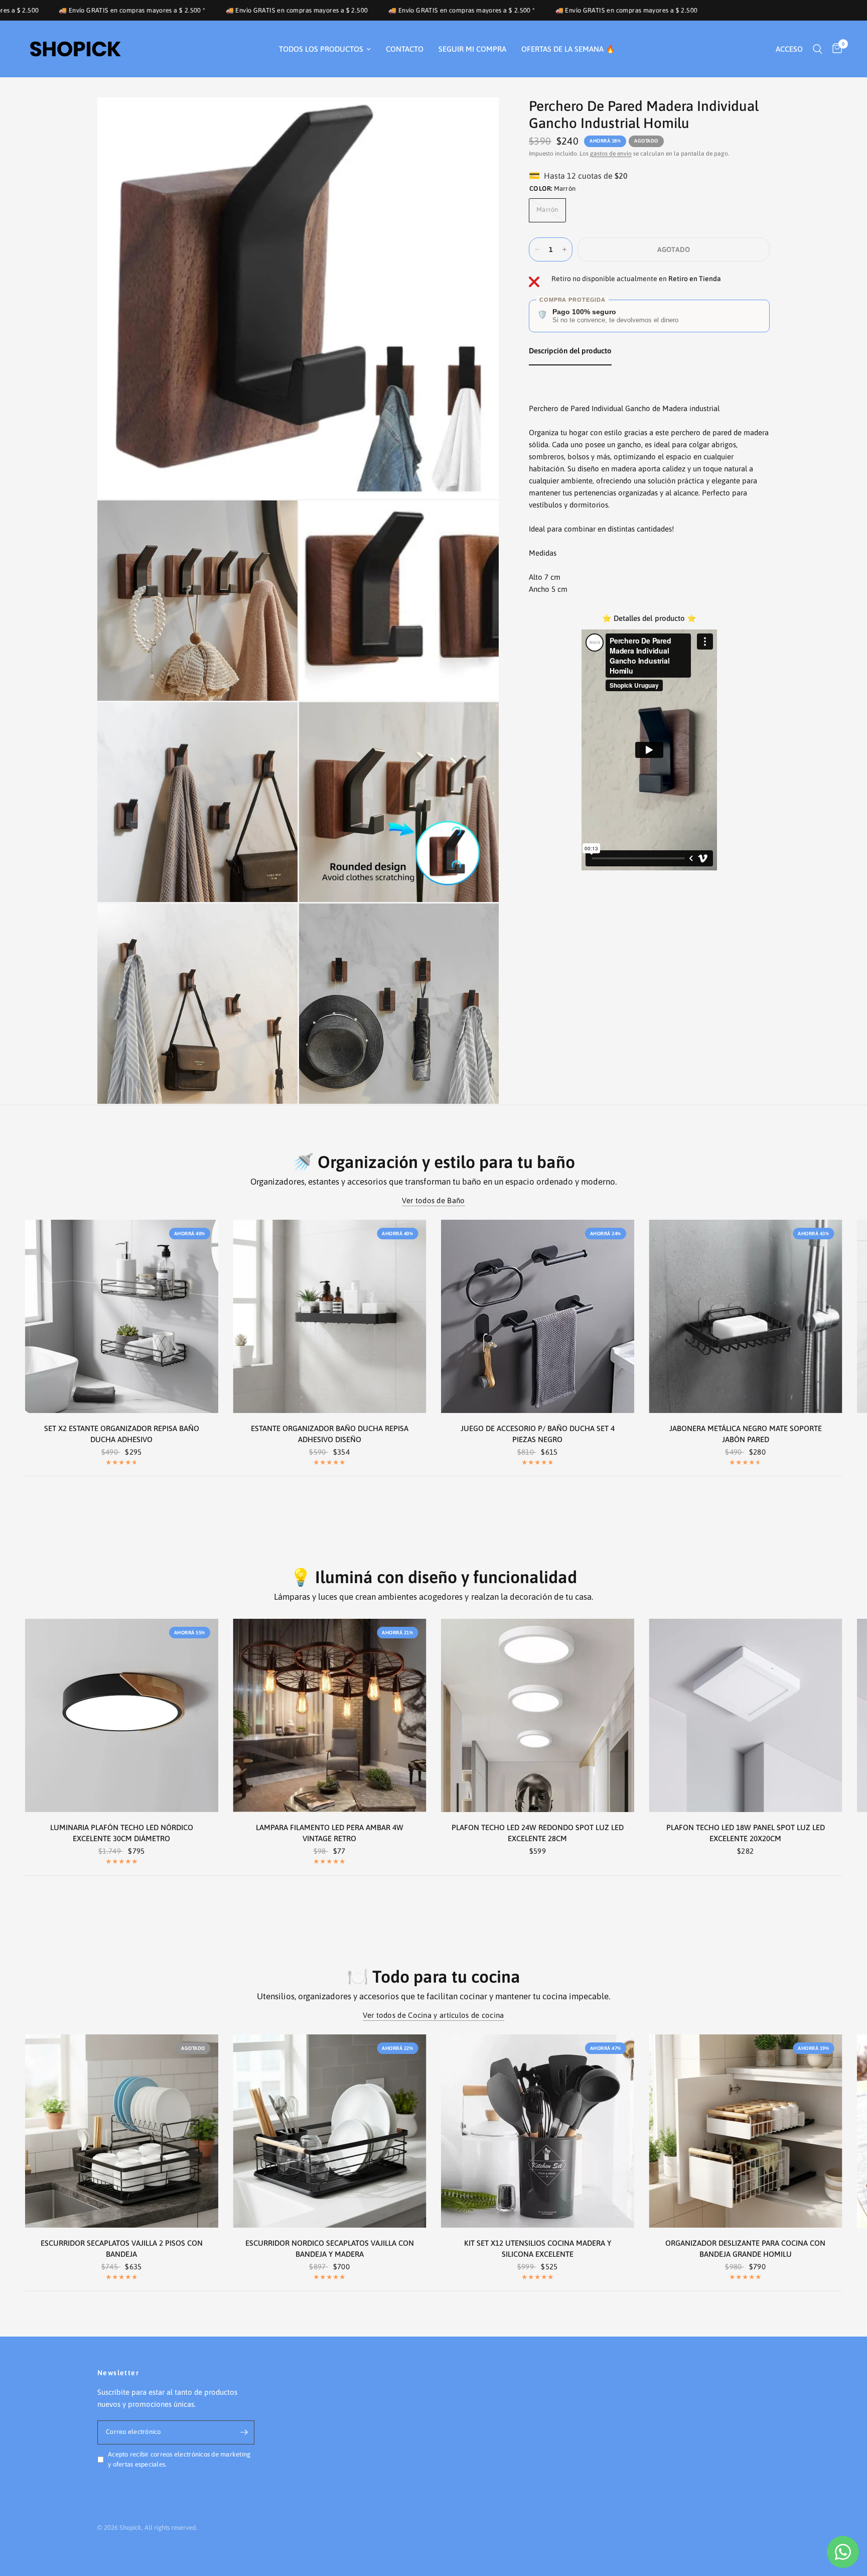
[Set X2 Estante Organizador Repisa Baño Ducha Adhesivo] (122, 1316)
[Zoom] (478, 118)
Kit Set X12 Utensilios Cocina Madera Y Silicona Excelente (538, 2249)
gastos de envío (611, 154)
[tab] (570, 353)
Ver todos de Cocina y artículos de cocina (433, 2015)
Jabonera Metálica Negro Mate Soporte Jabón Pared (746, 1434)
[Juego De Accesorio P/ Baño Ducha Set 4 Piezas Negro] (538, 1316)
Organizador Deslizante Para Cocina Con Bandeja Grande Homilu (745, 2249)
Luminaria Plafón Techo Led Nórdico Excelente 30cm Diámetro (122, 1833)
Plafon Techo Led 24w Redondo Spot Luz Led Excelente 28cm (538, 1833)
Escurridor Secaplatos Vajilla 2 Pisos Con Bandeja (122, 2249)
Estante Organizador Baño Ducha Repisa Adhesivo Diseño (330, 1434)
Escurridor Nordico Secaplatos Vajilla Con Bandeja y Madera (330, 2249)
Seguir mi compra (472, 49)
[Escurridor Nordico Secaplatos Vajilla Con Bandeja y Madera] (330, 2131)
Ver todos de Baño (433, 1200)
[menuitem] (325, 49)
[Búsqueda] (818, 49)
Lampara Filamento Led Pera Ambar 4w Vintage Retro (330, 1833)
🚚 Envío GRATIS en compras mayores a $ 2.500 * (267, 10)
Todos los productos (321, 49)
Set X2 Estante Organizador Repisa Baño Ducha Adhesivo (122, 1434)
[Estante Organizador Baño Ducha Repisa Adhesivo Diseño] (330, 1316)
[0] (835, 49)
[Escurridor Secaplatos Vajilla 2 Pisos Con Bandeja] (122, 2131)
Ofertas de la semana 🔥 (568, 49)
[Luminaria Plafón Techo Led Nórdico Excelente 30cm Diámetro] (122, 1715)
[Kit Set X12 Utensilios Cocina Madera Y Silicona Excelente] (538, 2131)
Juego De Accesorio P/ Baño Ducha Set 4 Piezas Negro (538, 1434)
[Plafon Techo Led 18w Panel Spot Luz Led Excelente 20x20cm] (746, 1715)
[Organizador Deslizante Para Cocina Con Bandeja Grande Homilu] (746, 2131)
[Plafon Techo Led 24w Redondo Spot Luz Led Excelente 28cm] (538, 1715)
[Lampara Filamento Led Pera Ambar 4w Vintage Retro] (330, 1715)
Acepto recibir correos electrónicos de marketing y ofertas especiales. (179, 2460)
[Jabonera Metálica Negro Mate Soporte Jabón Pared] (746, 1316)
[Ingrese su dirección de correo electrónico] (244, 2432)
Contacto (405, 49)
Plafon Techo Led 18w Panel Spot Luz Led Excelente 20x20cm (746, 1833)
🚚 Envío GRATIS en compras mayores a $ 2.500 (102, 10)
